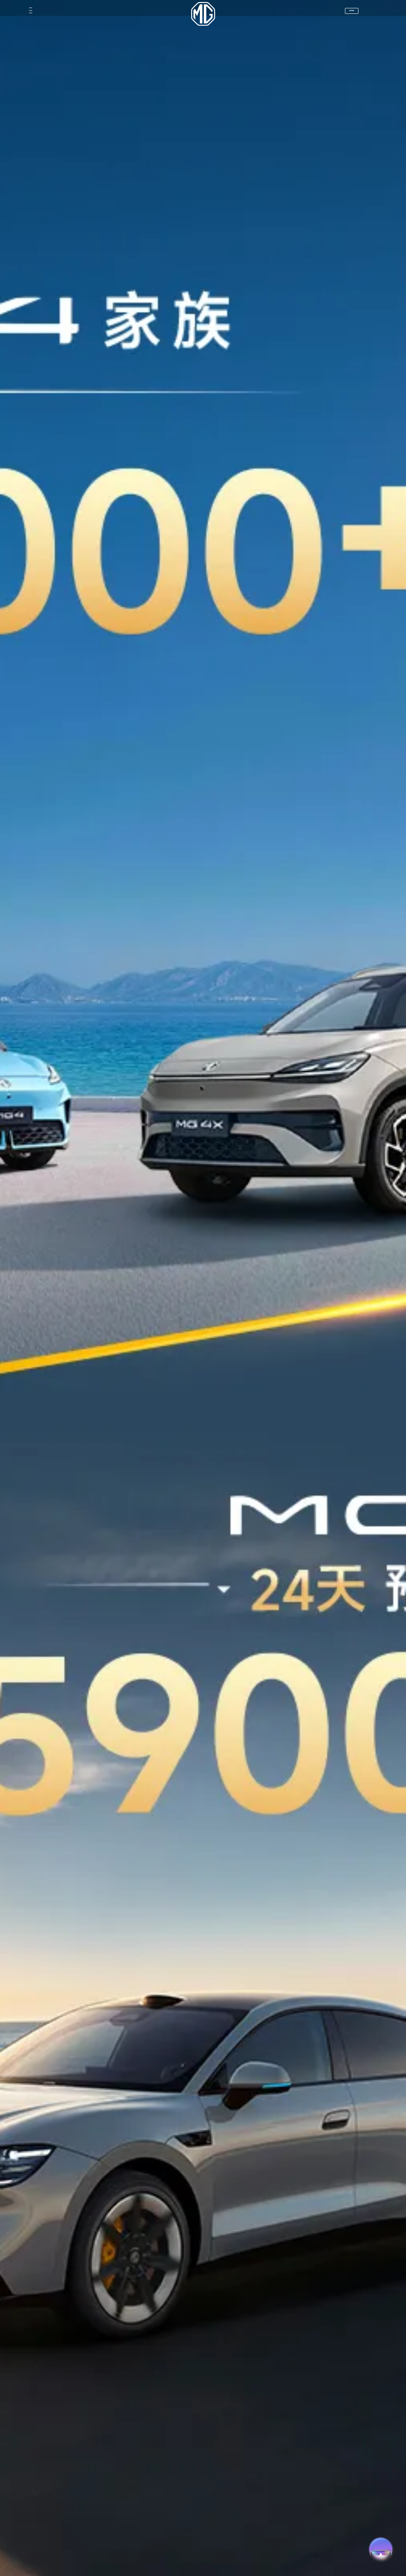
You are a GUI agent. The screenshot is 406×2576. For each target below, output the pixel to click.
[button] (12, 11)
